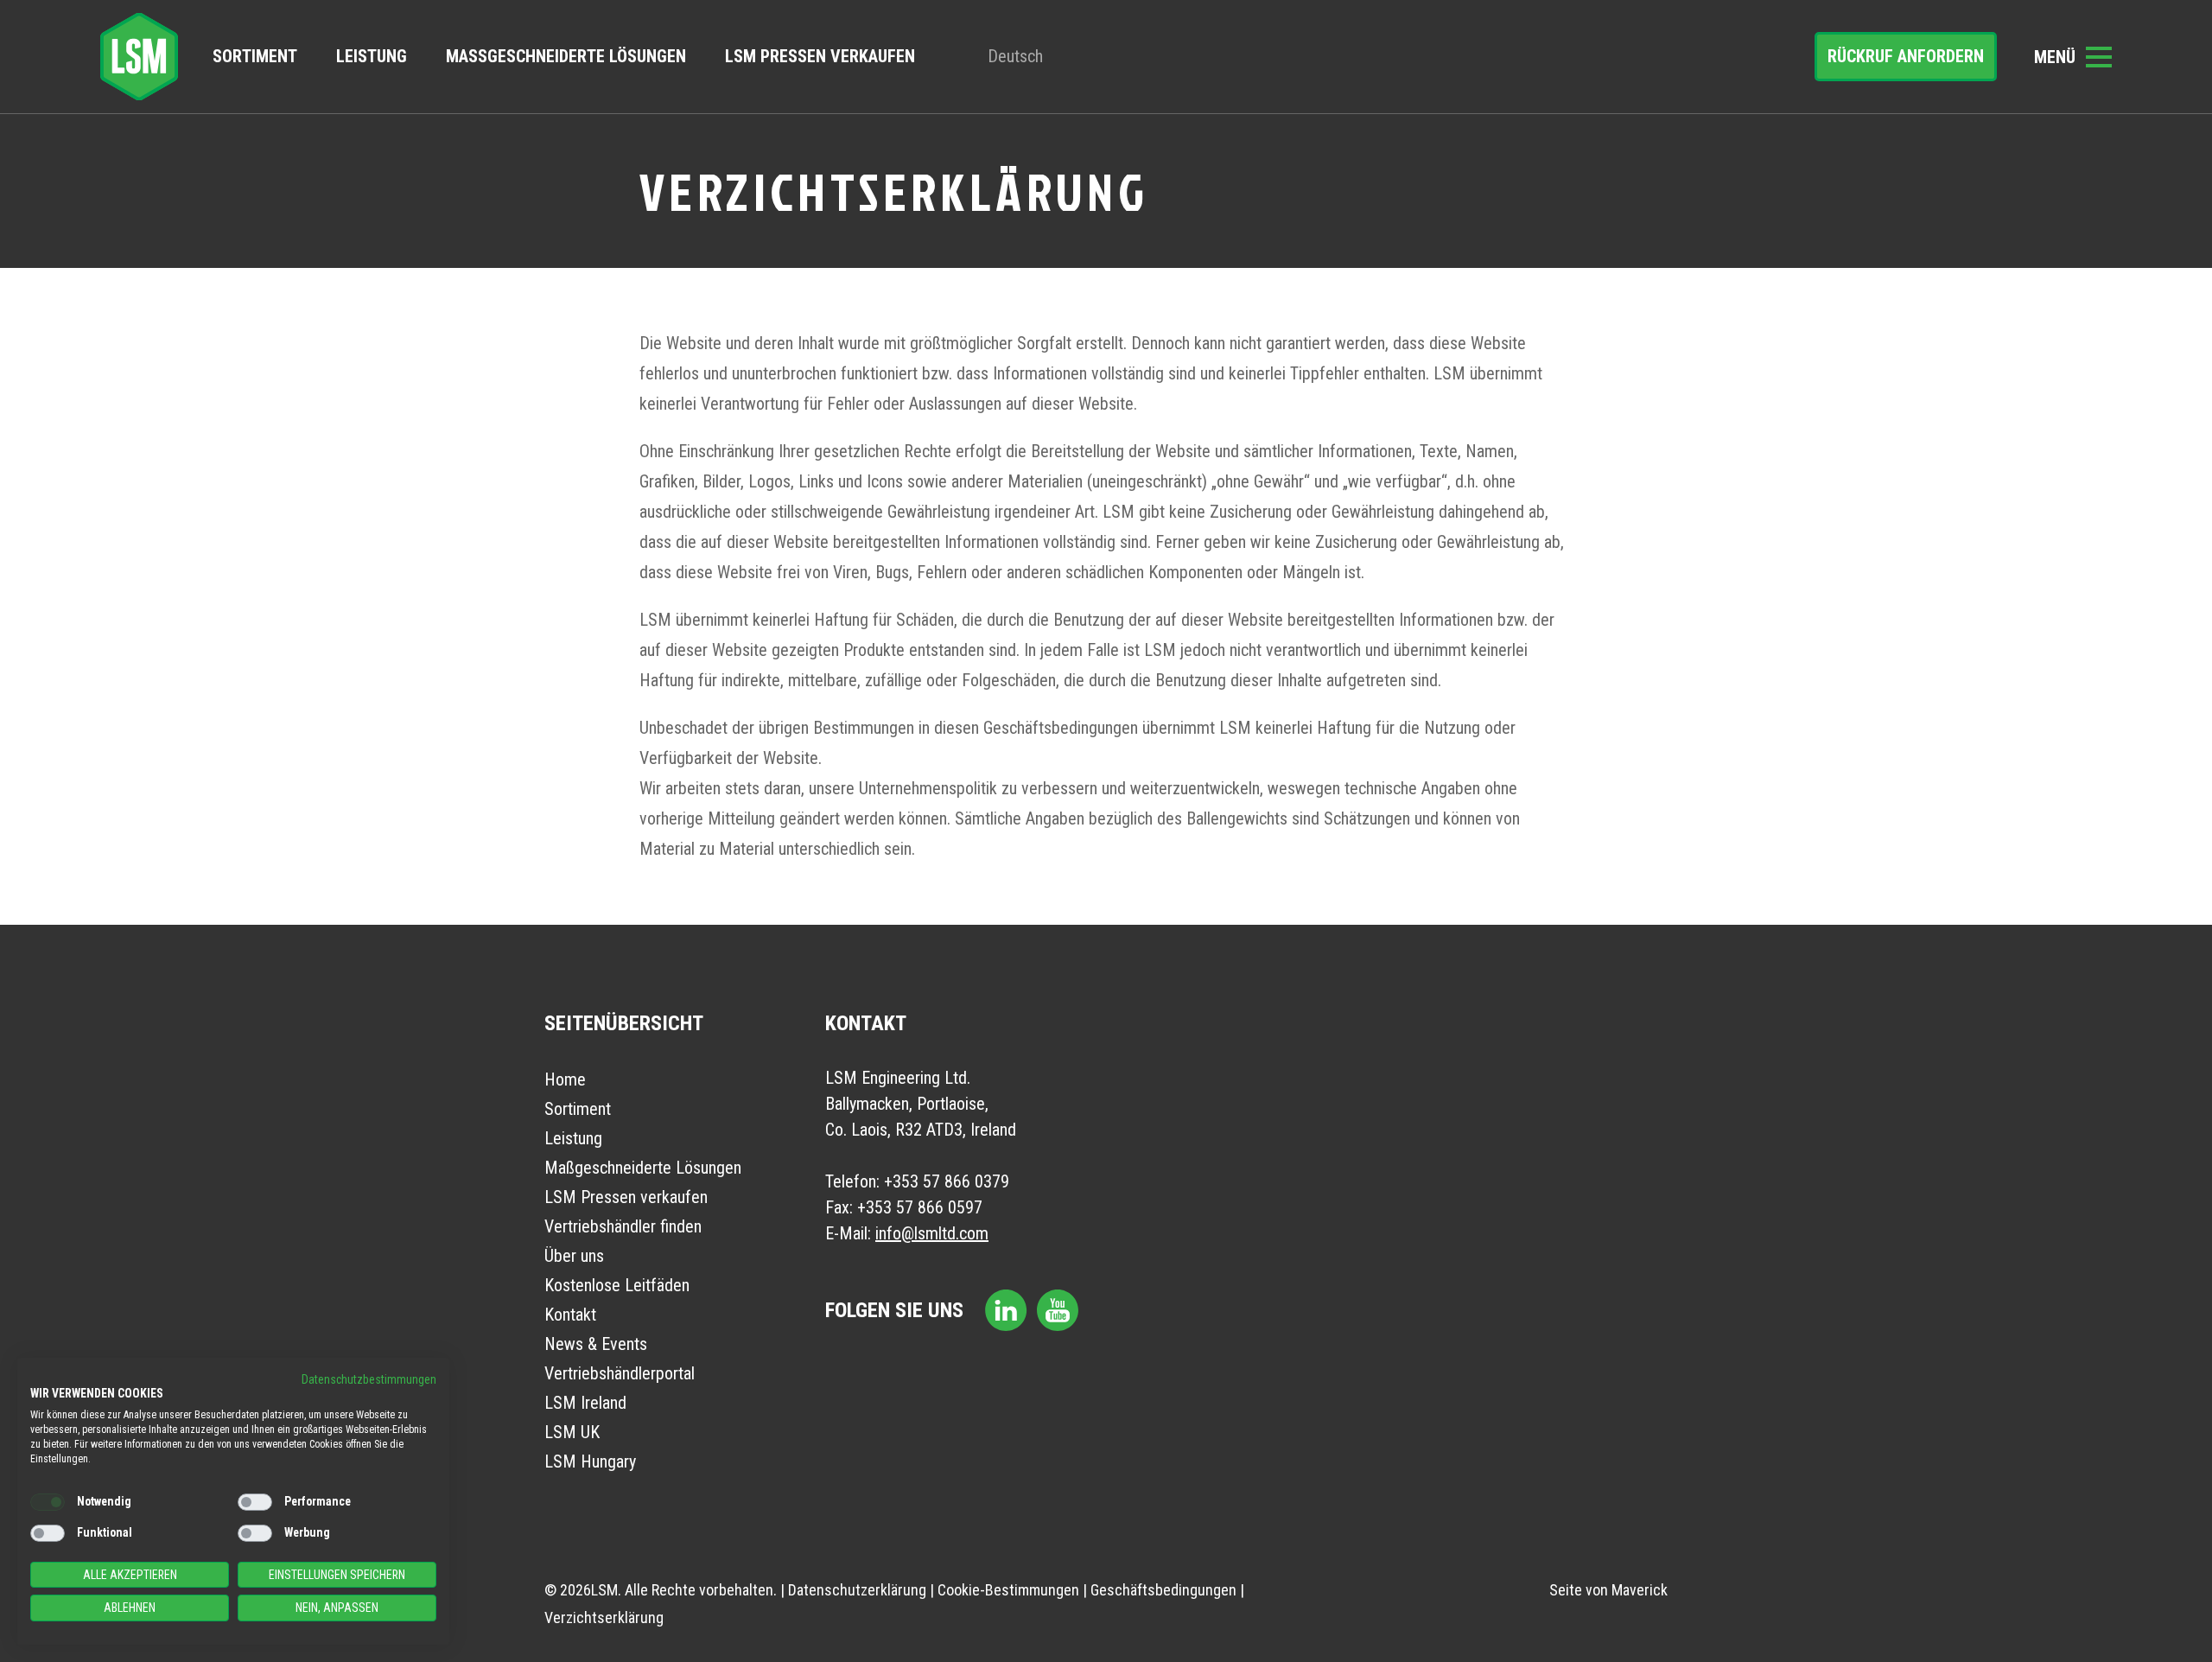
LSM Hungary (590, 1461)
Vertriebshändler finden (623, 1226)
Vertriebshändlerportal (620, 1373)
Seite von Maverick (1608, 1590)
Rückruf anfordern (1906, 56)
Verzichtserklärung (604, 1617)
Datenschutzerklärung (857, 1590)
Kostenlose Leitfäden (617, 1285)
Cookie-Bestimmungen (1008, 1590)
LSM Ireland (585, 1403)
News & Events (596, 1344)
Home (565, 1079)
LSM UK (572, 1432)
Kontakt (570, 1315)
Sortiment (255, 56)
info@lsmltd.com (932, 1233)
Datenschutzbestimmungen (369, 1379)
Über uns (574, 1256)
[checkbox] (48, 1502)
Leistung (372, 56)
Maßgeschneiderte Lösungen (566, 56)
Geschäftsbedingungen (1163, 1590)
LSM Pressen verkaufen (820, 56)
